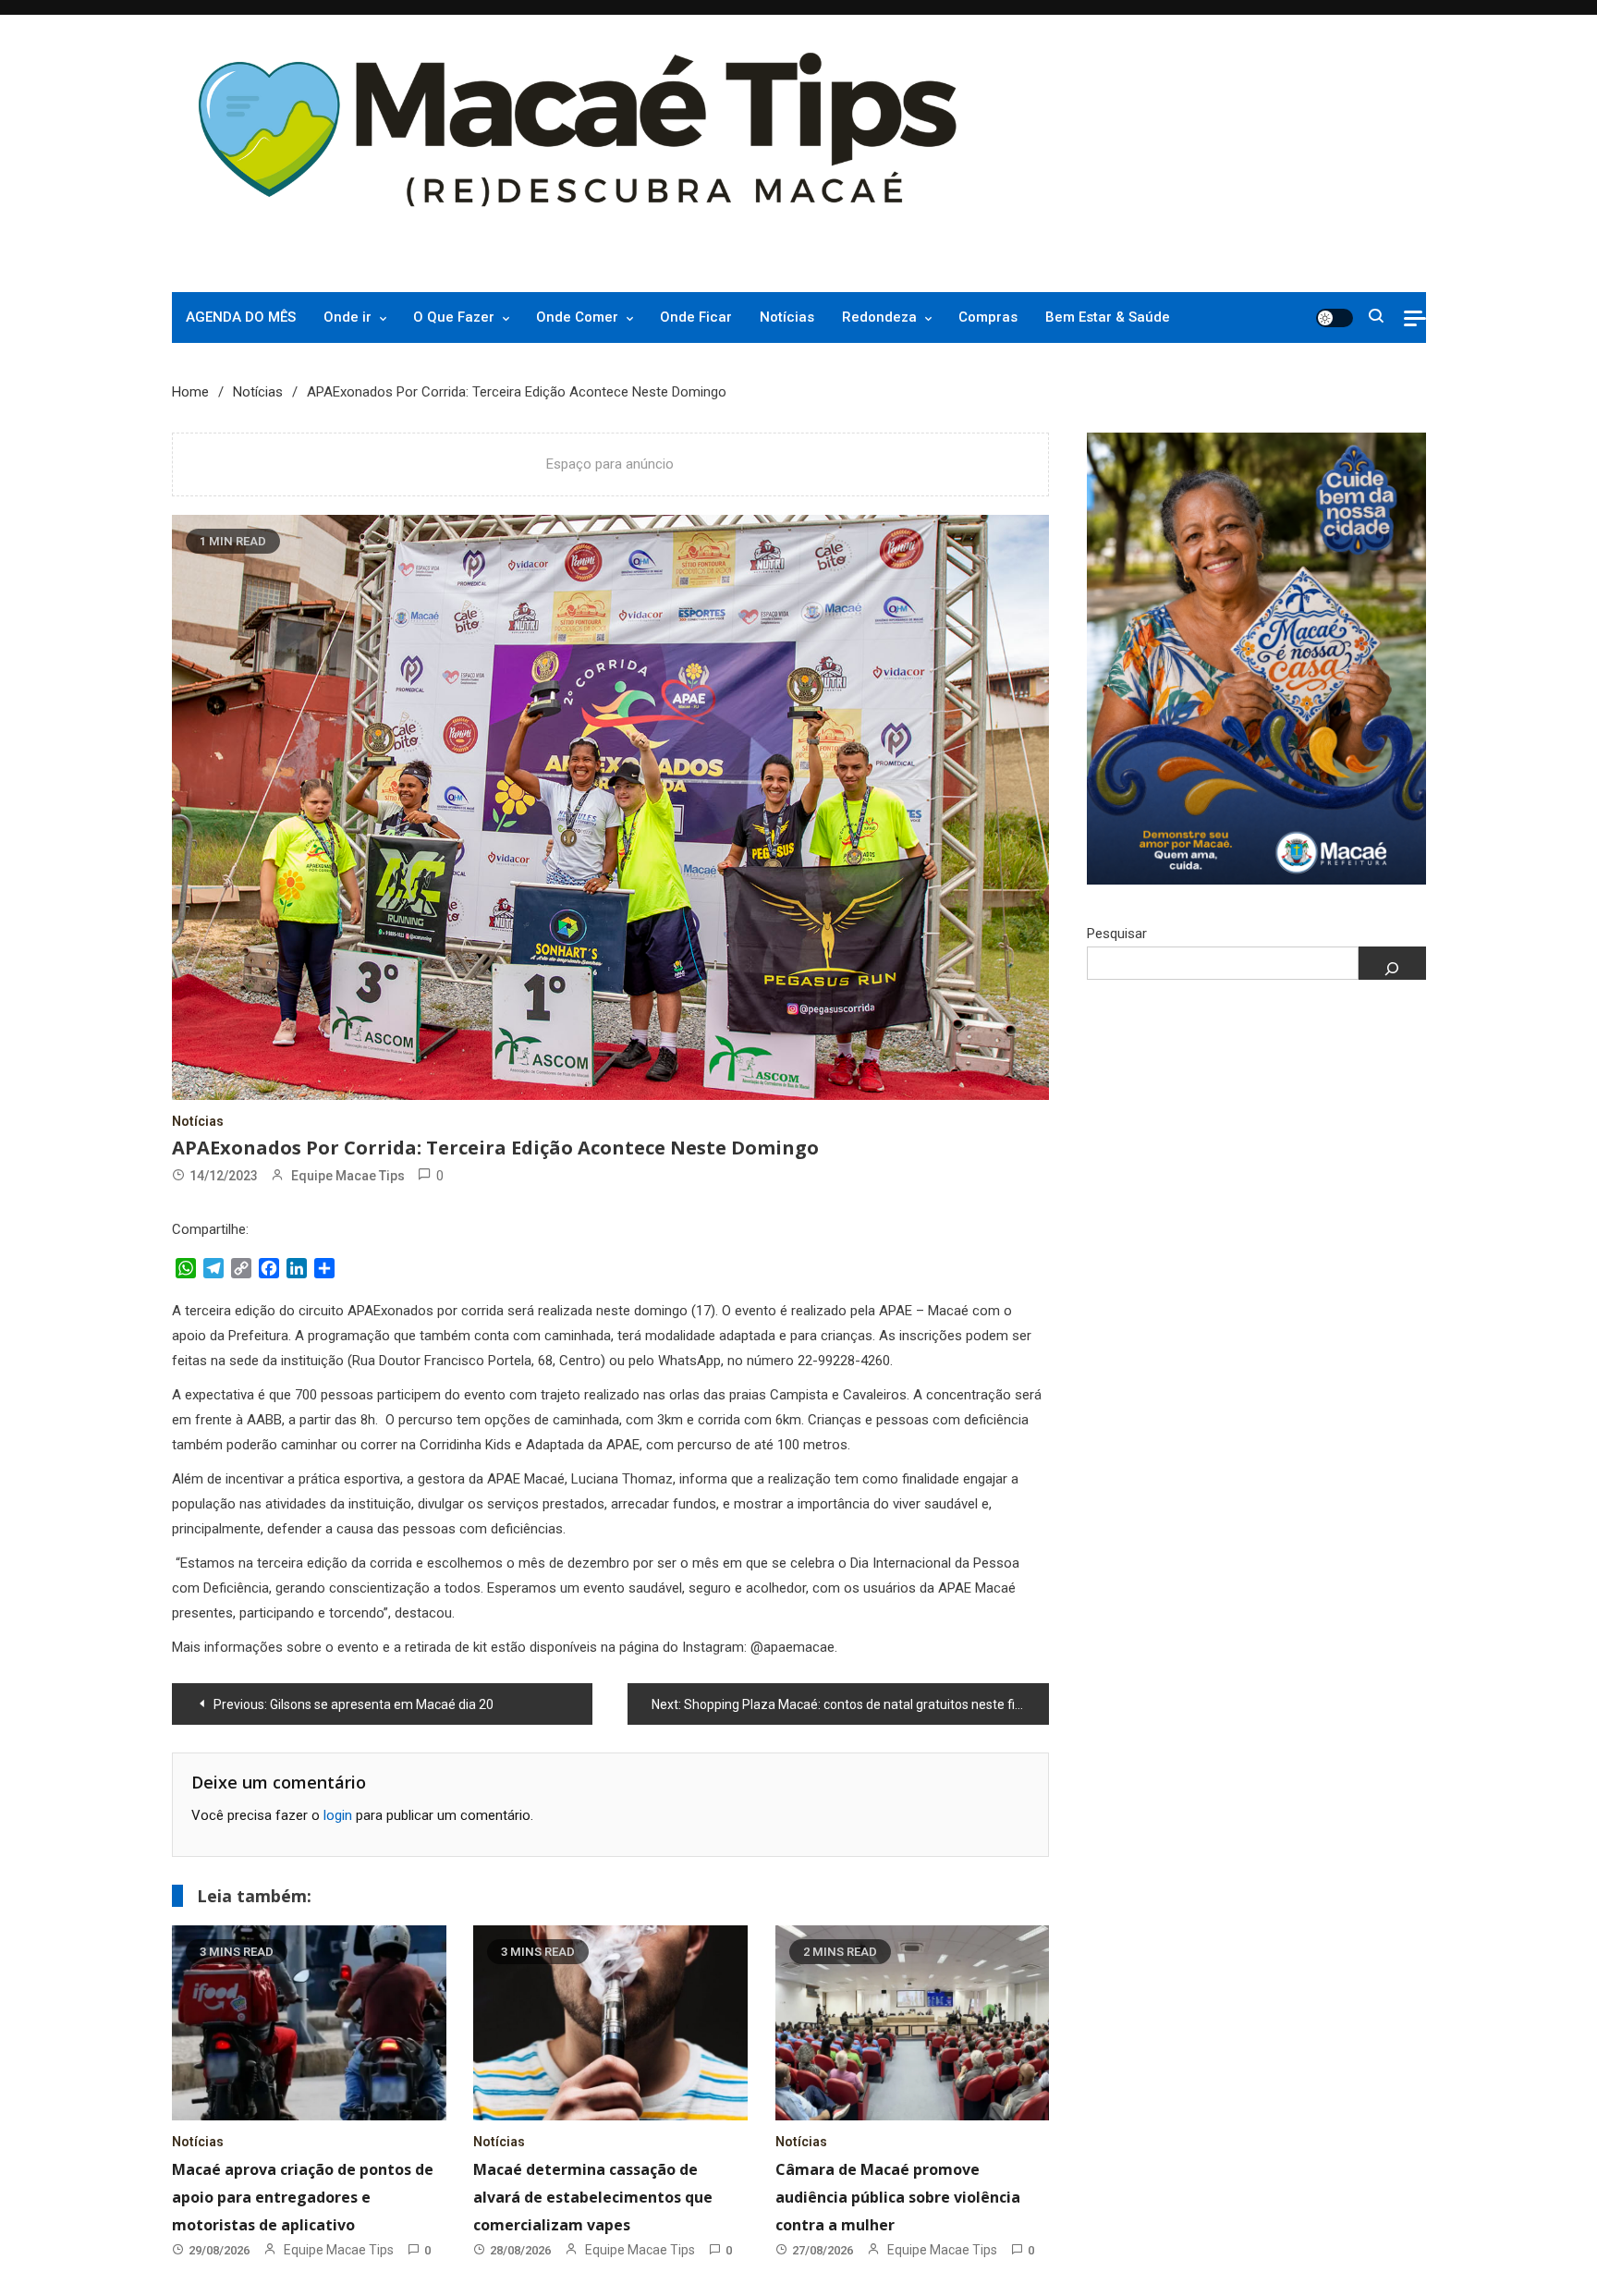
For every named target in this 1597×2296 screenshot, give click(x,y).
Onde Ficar (696, 317)
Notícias (787, 317)
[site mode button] (1335, 318)
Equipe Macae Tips (348, 1176)
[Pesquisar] (1392, 963)
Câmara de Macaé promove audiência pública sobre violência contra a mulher (898, 2197)
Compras (988, 317)
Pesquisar (1117, 934)
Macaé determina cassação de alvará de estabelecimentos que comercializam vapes (593, 2197)
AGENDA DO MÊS (241, 317)
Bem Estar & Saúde (1108, 317)
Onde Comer (577, 317)
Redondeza (879, 317)
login (338, 1815)
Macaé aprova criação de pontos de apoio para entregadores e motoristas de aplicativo (303, 2197)
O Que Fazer (454, 317)
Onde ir (347, 317)
